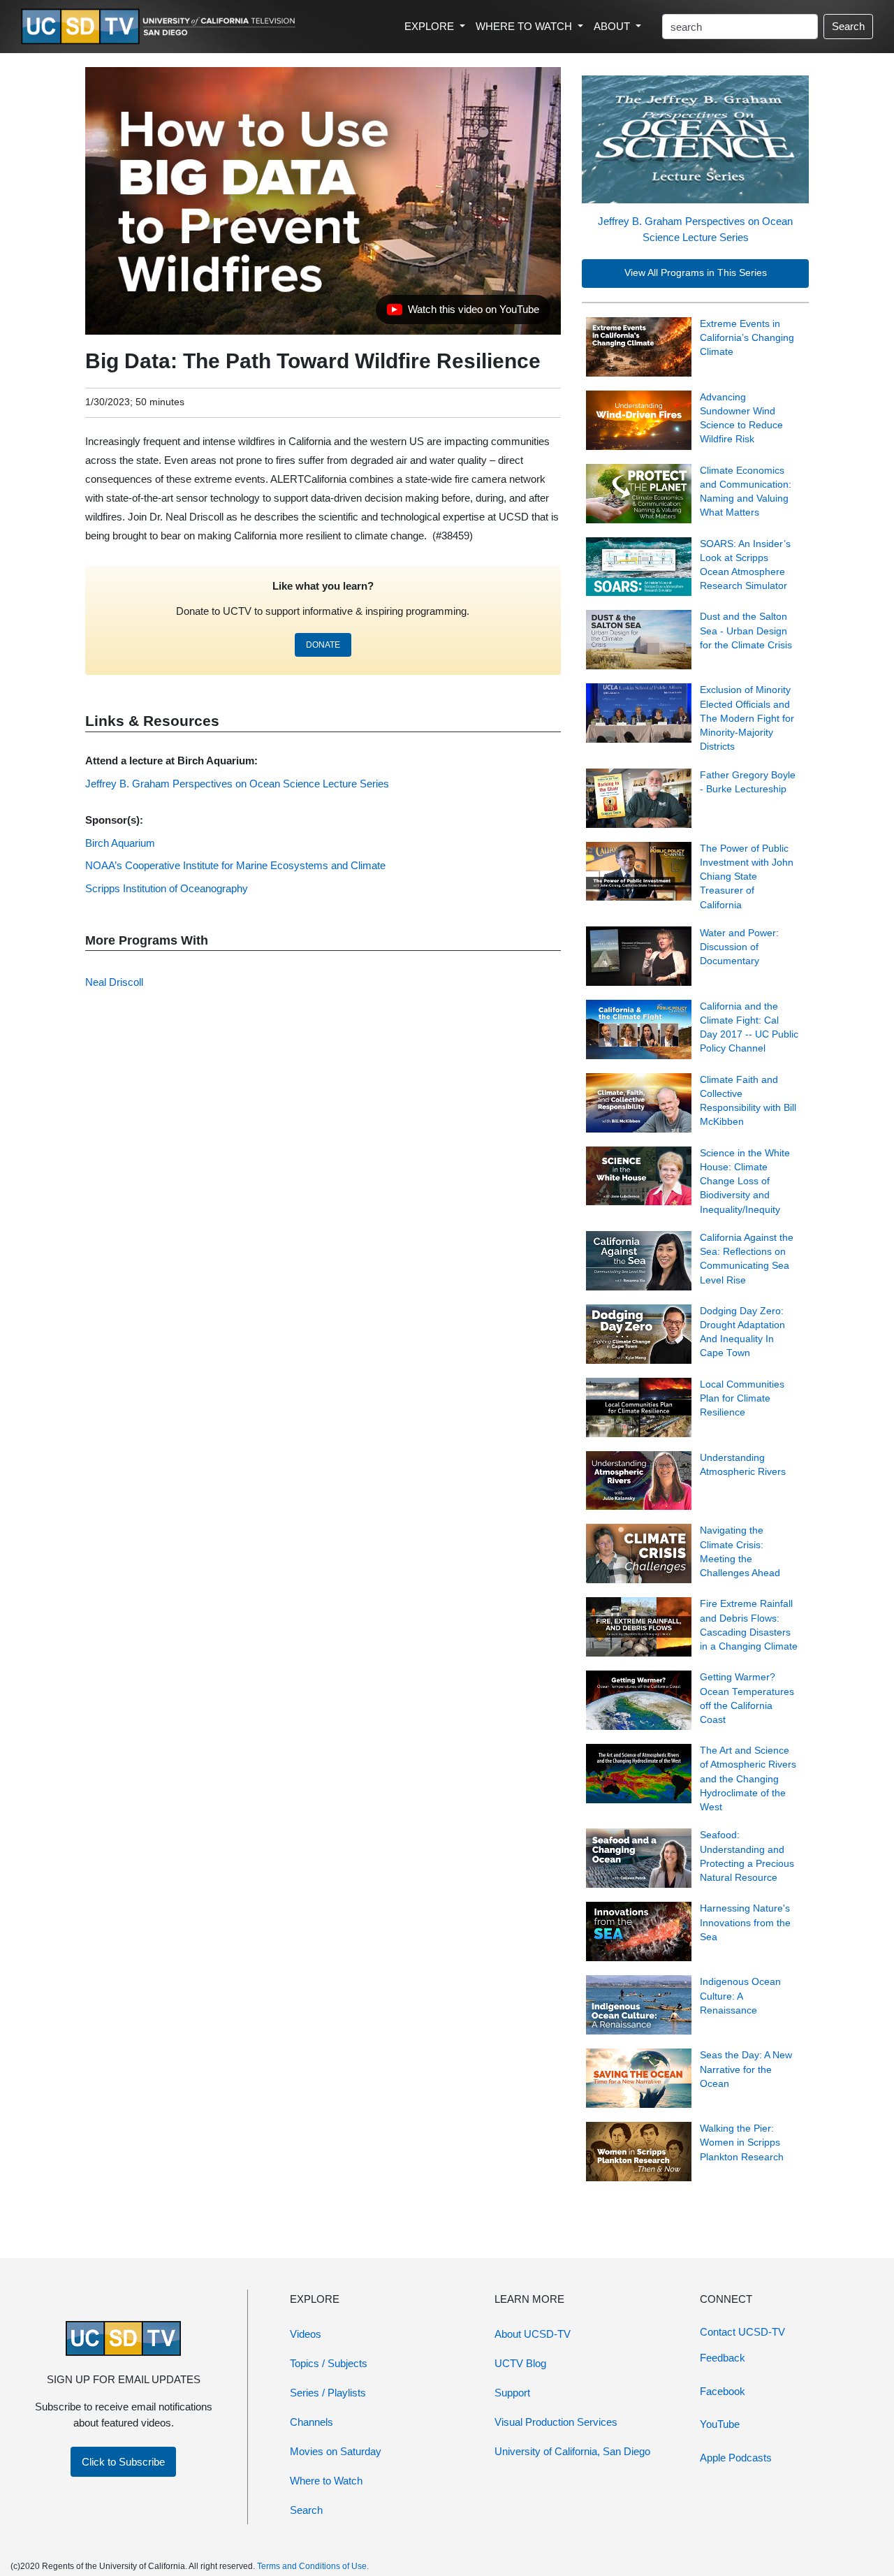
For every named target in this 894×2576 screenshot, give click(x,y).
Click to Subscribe (123, 2462)
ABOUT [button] (613, 26)
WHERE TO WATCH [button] (525, 26)
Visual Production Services (556, 2422)
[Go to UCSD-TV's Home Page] (161, 27)
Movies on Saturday (336, 2451)
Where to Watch (326, 2481)
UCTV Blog (520, 2363)
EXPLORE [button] (431, 26)
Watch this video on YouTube (463, 313)
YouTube (720, 2424)
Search (848, 26)
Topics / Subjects (329, 2363)
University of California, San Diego (572, 2451)
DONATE (323, 645)
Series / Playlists (328, 2393)
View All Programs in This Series (696, 273)
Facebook (723, 2391)
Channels (312, 2422)
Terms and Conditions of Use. (313, 2566)
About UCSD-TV (533, 2334)
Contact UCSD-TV (742, 2332)
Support (512, 2393)
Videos (306, 2334)
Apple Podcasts (736, 2458)
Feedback (723, 2358)
